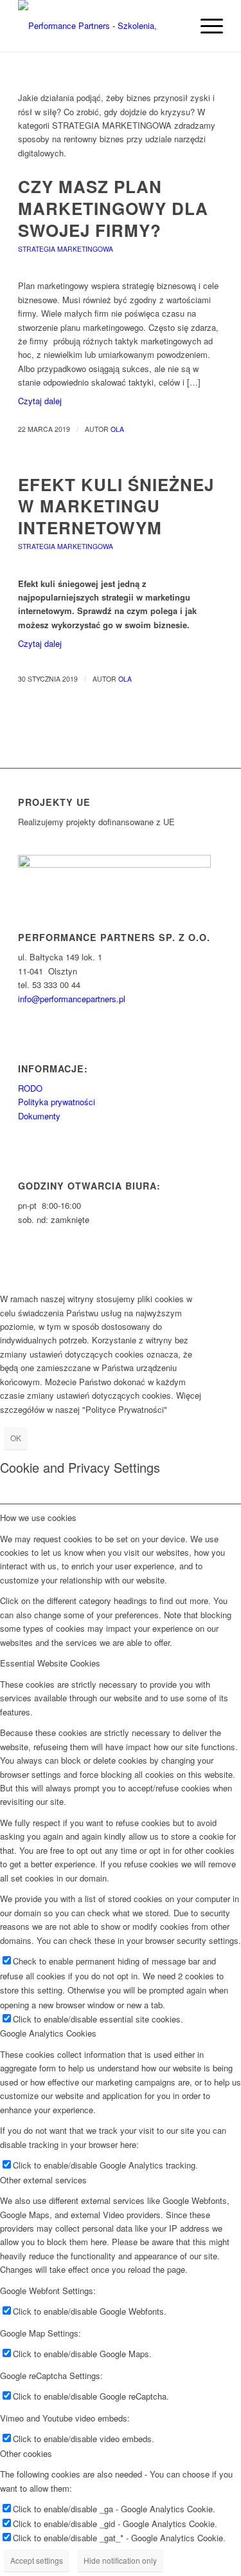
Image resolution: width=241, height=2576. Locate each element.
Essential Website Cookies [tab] (50, 1663)
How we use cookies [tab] (38, 1517)
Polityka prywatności (57, 1102)
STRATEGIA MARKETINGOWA (66, 249)
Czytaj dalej (40, 401)
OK (16, 1438)
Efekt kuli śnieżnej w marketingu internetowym (116, 506)
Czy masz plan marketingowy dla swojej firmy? (113, 208)
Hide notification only (120, 2560)
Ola (117, 429)
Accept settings (37, 2560)
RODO (30, 1088)
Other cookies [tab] (26, 2453)
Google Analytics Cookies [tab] (48, 2033)
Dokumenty (39, 1116)
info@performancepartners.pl (72, 999)
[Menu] (205, 26)
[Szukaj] (175, 26)
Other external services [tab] (43, 2180)
